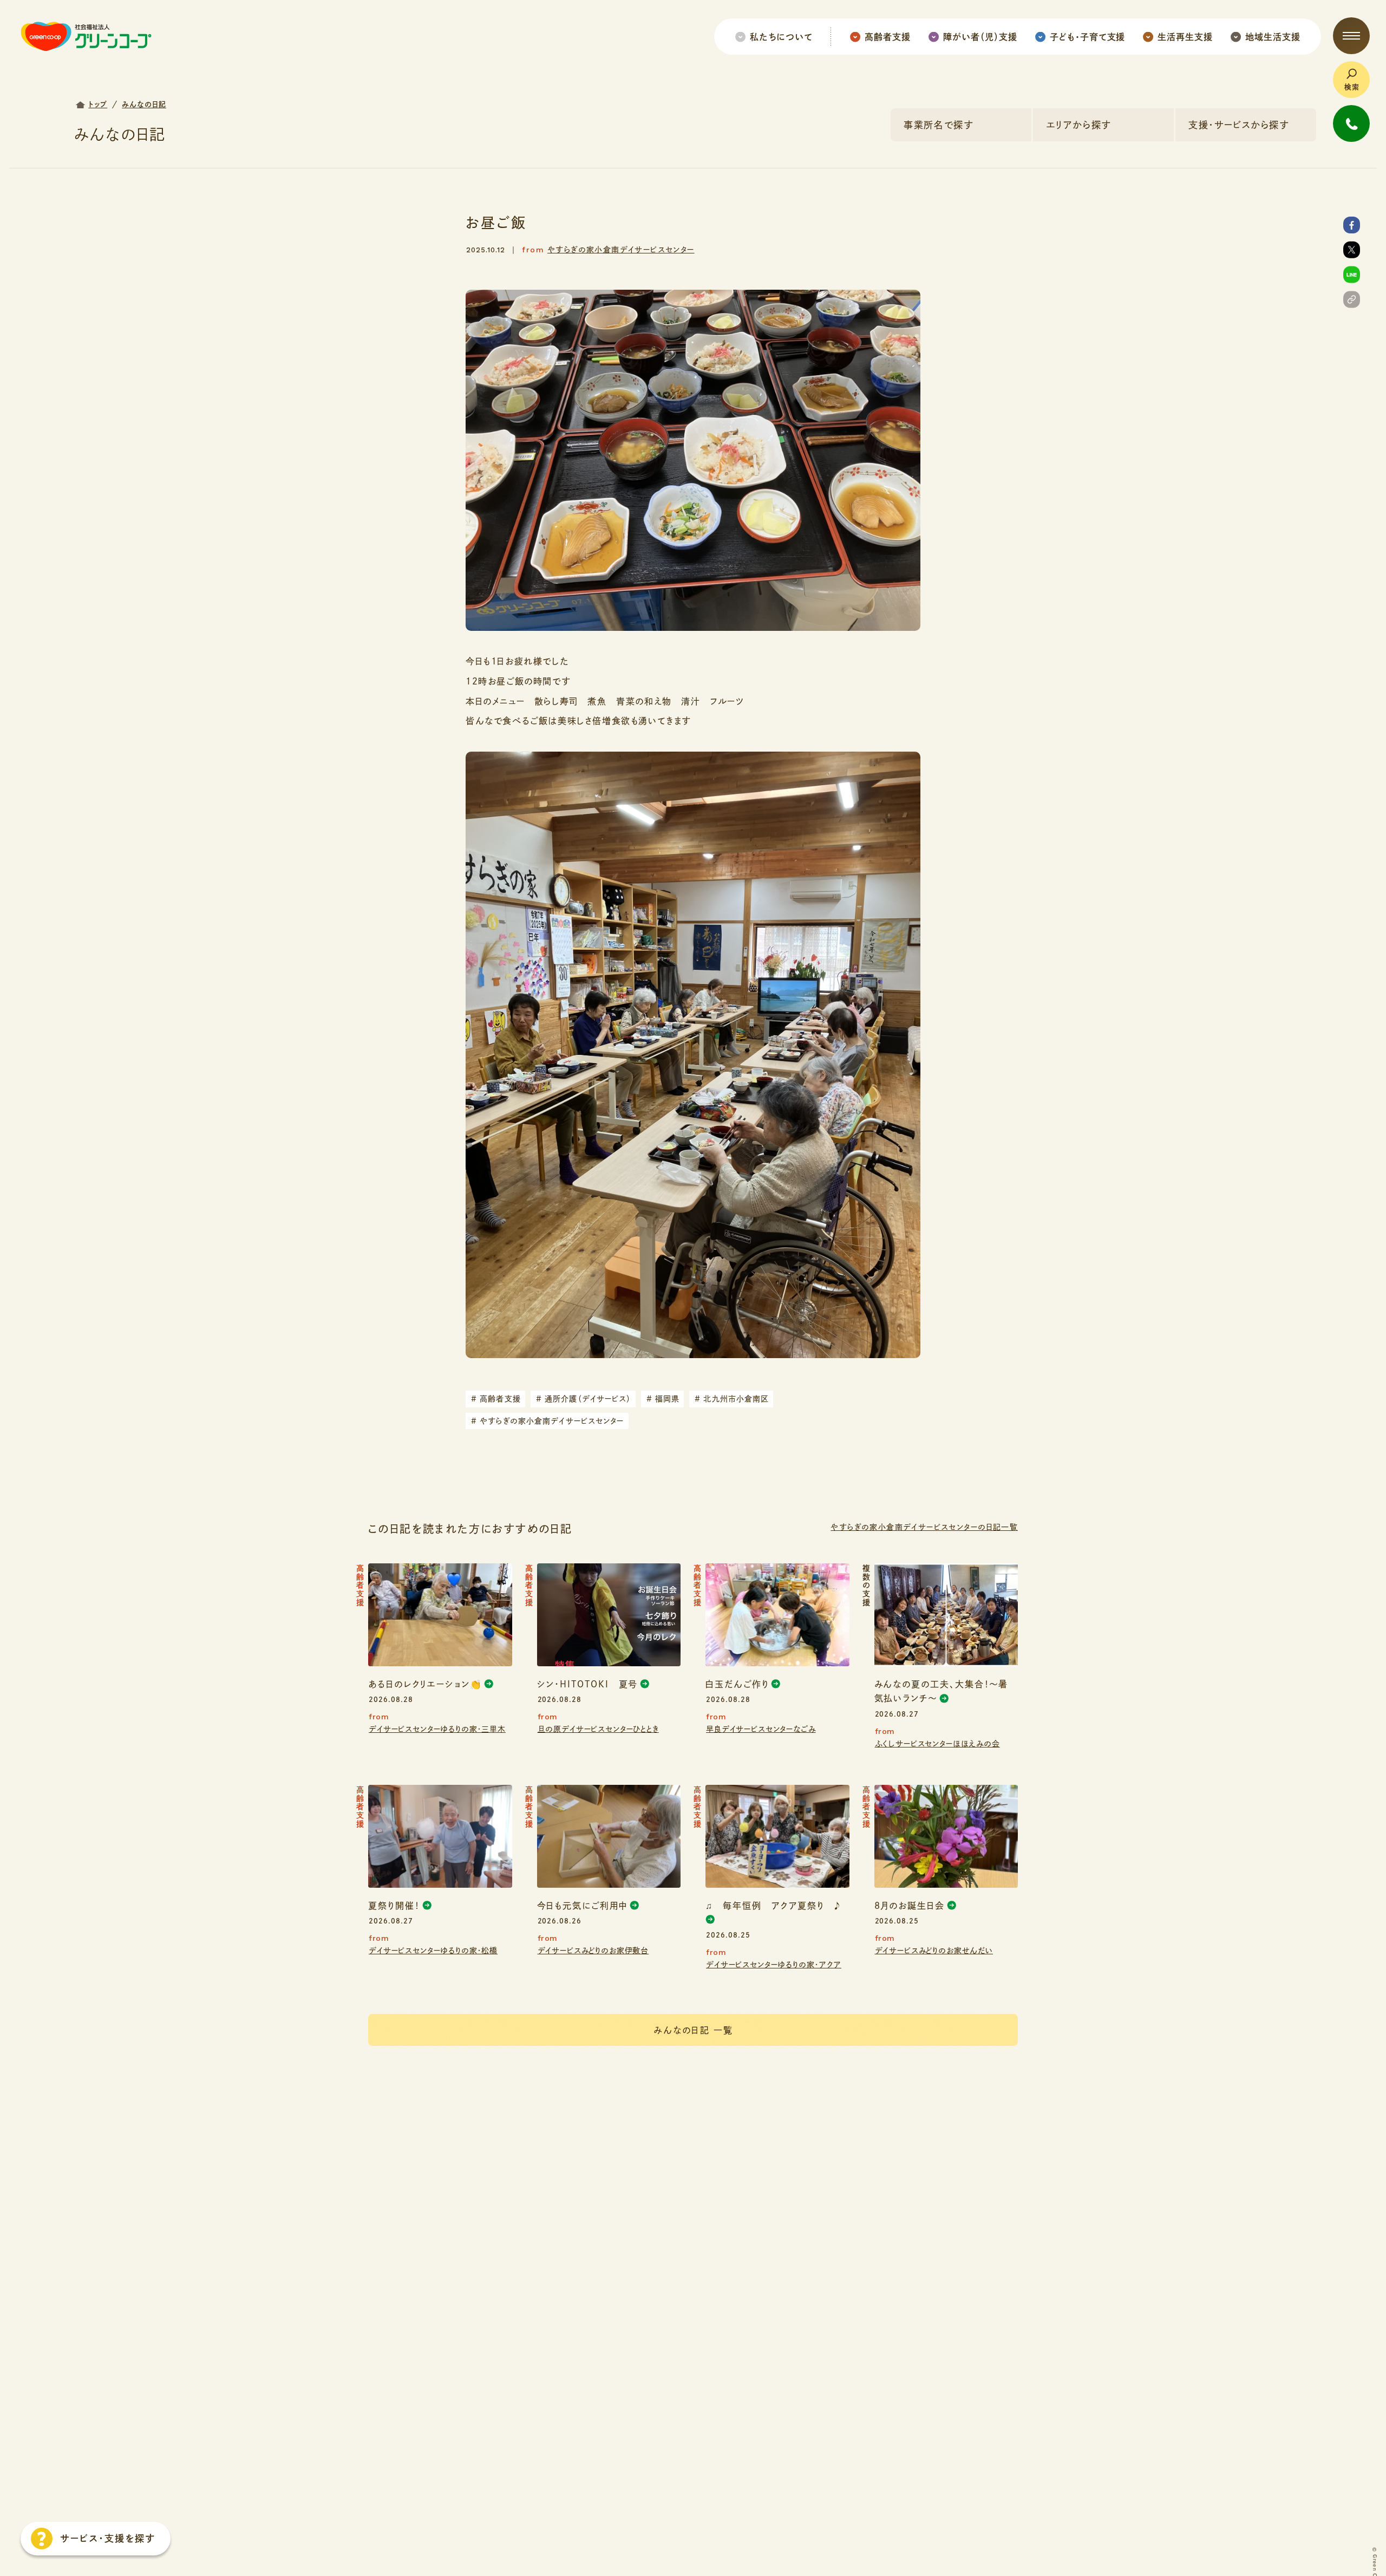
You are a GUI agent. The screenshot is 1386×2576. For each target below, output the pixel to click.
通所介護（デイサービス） (584, 1399)
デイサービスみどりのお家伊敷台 (593, 1951)
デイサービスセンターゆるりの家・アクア (774, 1965)
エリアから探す (1078, 125)
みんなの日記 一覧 (693, 2030)
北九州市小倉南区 (732, 1399)
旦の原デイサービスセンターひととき (598, 1729)
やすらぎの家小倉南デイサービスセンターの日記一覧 (924, 1527)
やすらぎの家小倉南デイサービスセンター (621, 250)
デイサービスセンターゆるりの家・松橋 (433, 1951)
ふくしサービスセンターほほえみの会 (937, 1744)
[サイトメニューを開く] (1351, 36)
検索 (1352, 87)
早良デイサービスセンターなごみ (761, 1729)
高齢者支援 (496, 1399)
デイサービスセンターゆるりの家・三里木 (437, 1729)
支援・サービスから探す (1239, 125)
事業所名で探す (939, 125)
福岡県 (663, 1399)
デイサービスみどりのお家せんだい (934, 1951)
